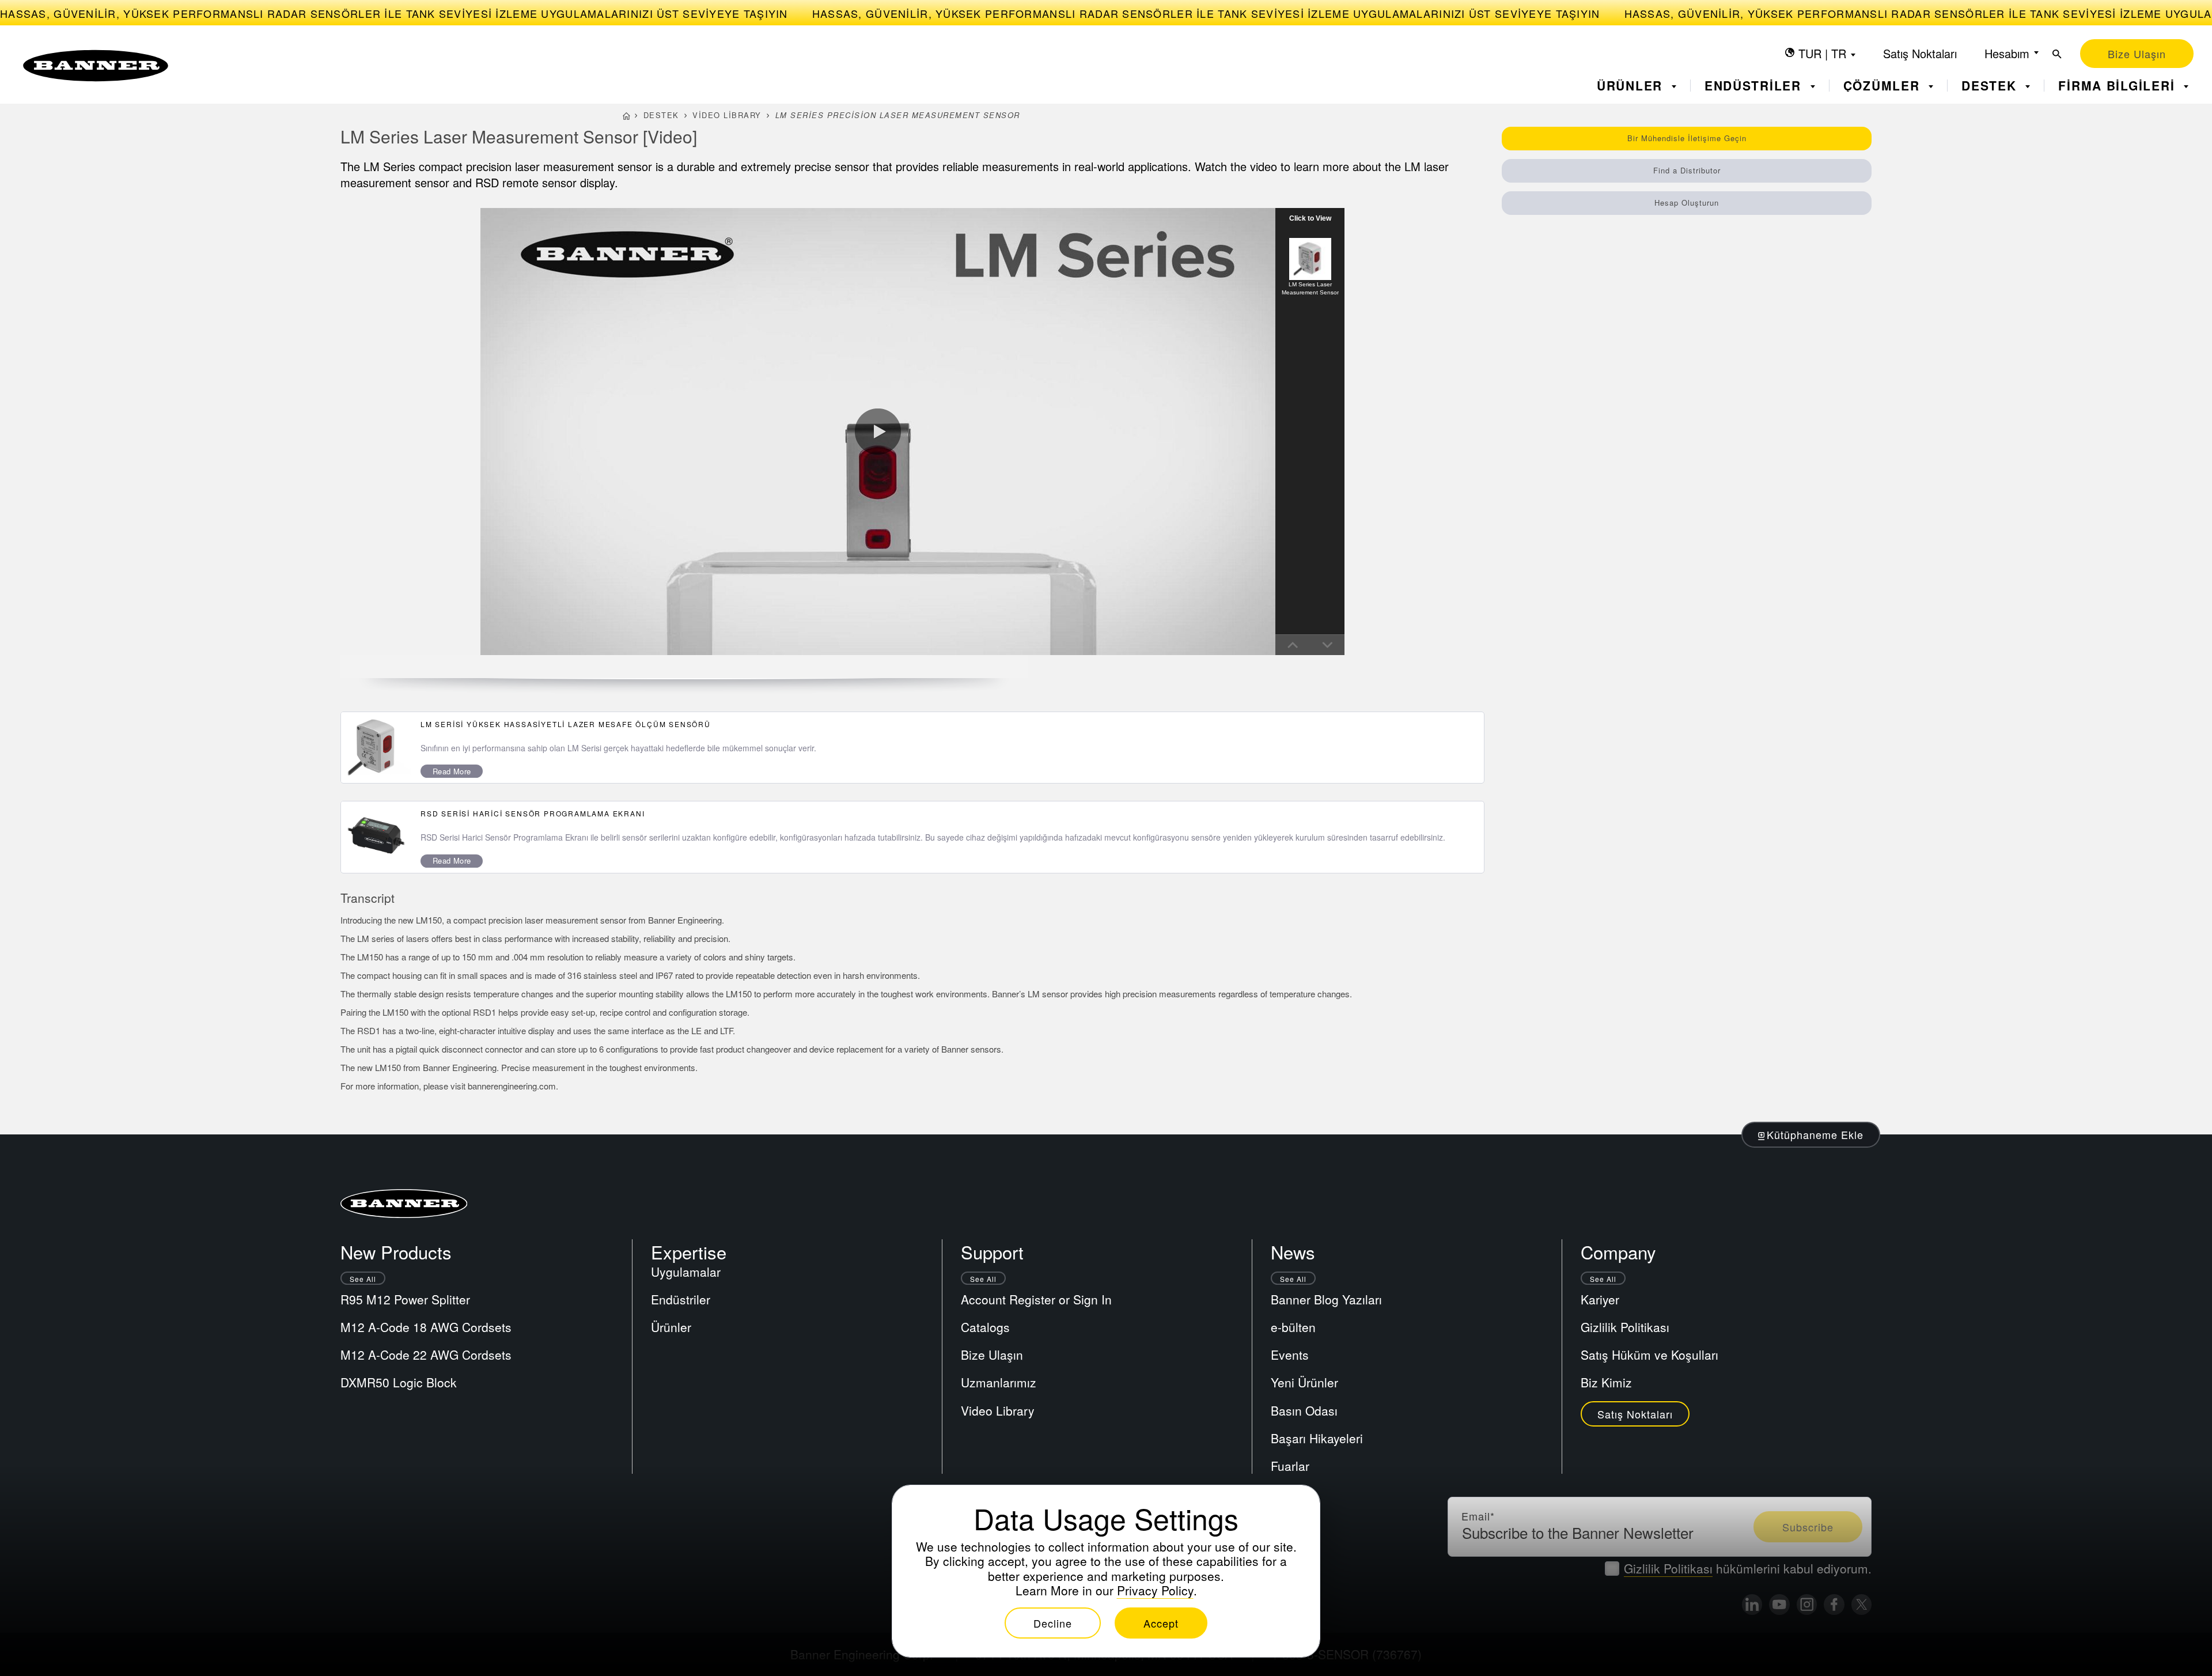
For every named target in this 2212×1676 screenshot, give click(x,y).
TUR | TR (1822, 53)
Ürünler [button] (1632, 86)
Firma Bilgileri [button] (2119, 86)
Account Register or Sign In (1036, 1299)
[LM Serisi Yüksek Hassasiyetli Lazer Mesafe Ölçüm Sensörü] (376, 748)
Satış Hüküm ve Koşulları (1649, 1355)
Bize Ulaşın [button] (2137, 54)
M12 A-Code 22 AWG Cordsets (426, 1355)
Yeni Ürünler (1304, 1382)
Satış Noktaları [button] (1635, 1414)
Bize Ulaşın (992, 1355)
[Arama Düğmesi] (2057, 54)
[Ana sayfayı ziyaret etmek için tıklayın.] (96, 66)
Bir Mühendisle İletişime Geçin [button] (1687, 138)
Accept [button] (1161, 1623)
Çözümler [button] (1884, 86)
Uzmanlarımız (999, 1382)
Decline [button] (1053, 1623)
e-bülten (1293, 1327)
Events (1290, 1355)
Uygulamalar (686, 1272)
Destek (661, 115)
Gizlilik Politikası (1625, 1327)
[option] (1310, 267)
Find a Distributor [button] (1687, 170)
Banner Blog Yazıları (1326, 1299)
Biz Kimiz (1606, 1382)
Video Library (727, 115)
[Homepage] (626, 117)
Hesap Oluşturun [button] (1687, 203)
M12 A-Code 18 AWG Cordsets (426, 1327)
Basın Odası (1304, 1410)
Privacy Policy (1155, 1590)
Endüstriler (681, 1299)
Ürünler (671, 1327)
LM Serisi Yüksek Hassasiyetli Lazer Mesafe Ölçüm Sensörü (566, 724)
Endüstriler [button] (1755, 86)
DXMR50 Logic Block (399, 1382)
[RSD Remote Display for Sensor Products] (376, 837)
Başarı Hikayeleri (1317, 1438)
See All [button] (363, 1279)
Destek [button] (1991, 86)
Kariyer (1600, 1299)
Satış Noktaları (1920, 53)
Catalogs (985, 1327)
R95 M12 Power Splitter (405, 1299)
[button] (491, 645)
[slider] (503, 645)
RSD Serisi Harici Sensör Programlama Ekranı (533, 813)
